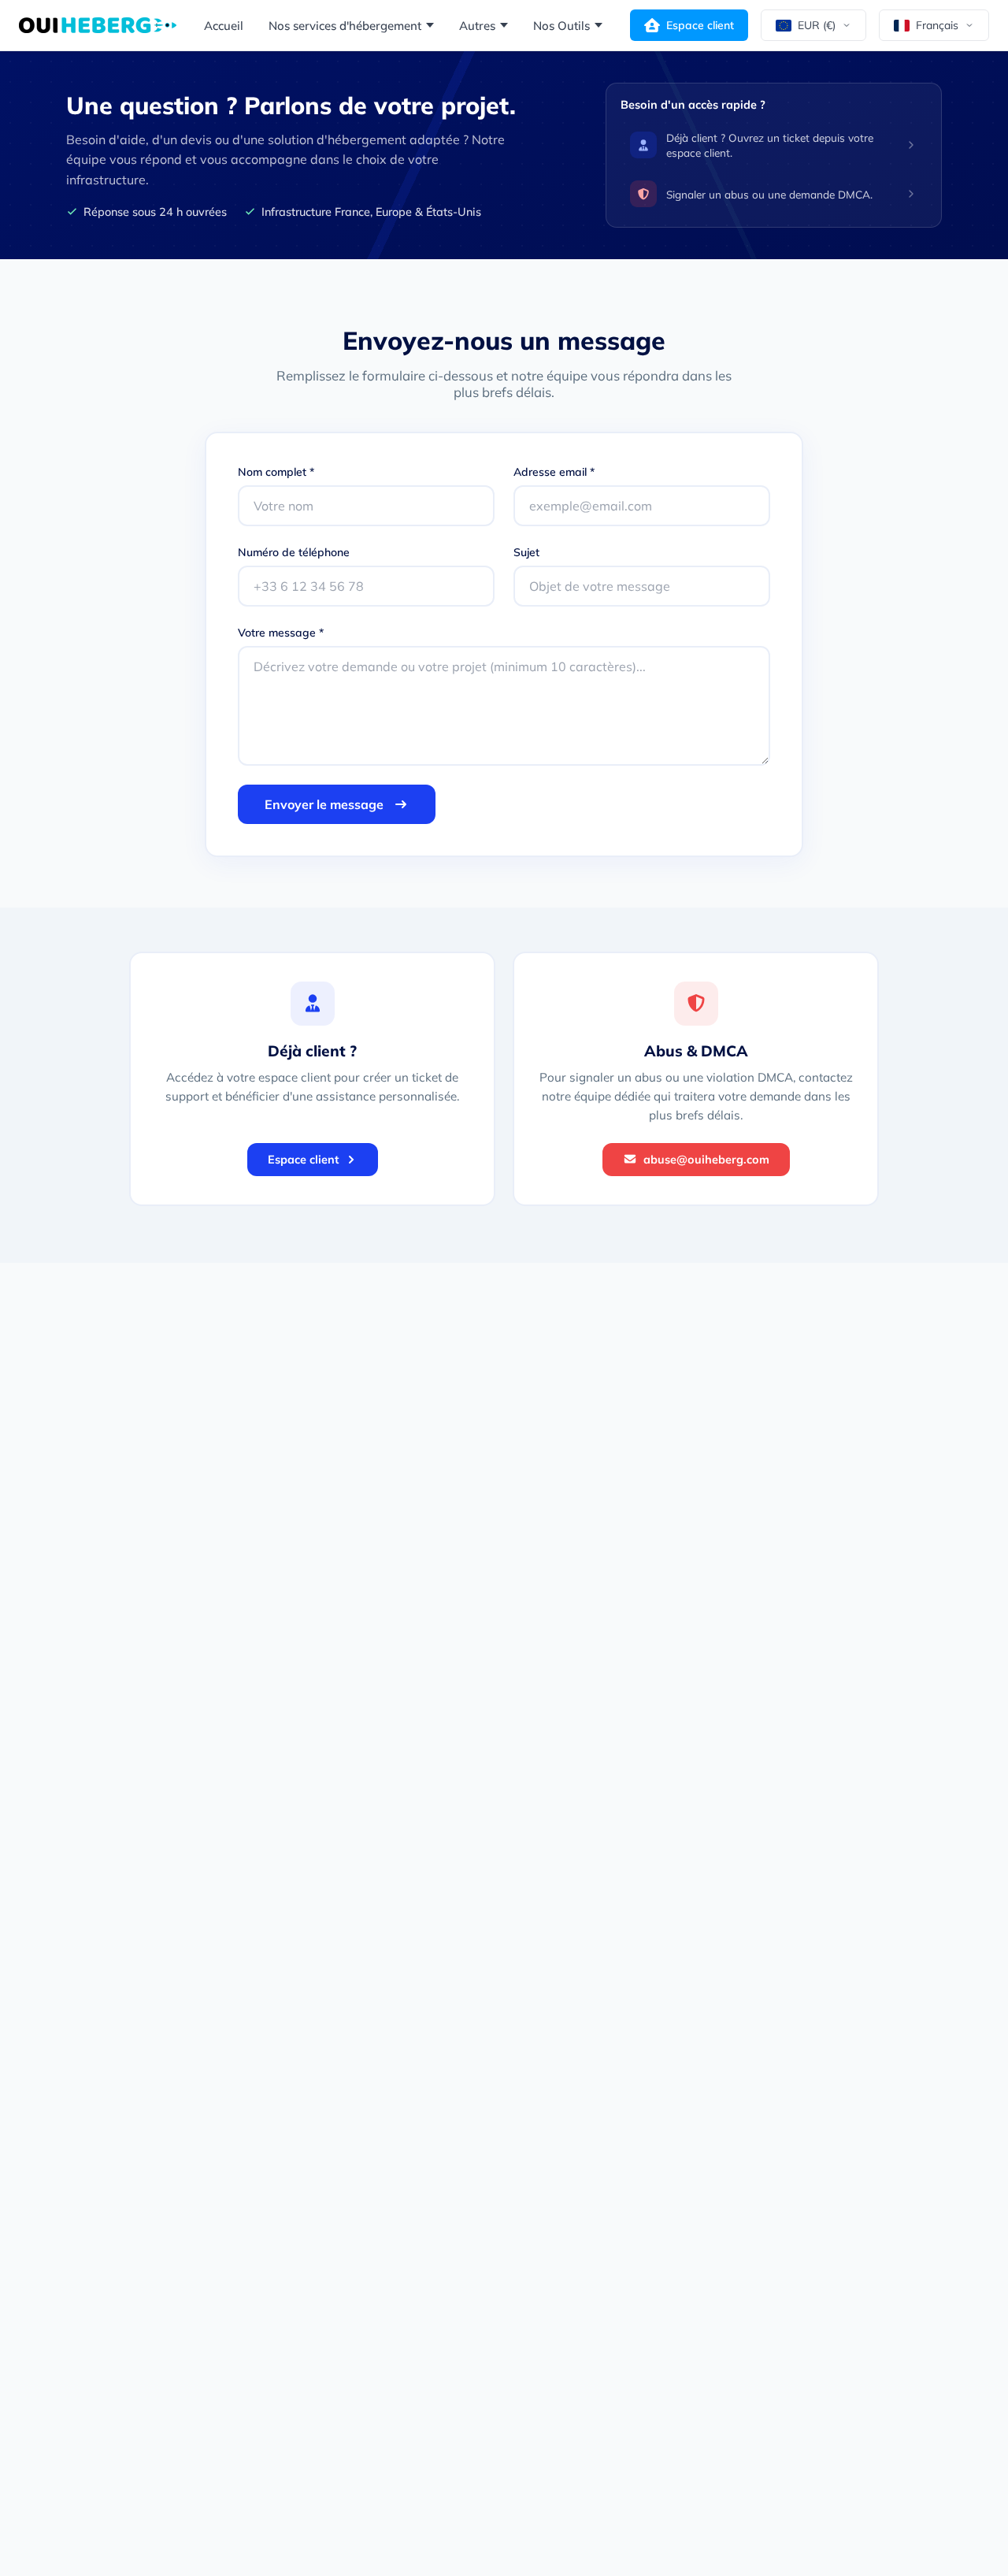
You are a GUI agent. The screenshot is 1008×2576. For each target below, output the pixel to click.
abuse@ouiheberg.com (706, 1160)
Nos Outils (561, 26)
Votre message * (281, 633)
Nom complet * (276, 472)
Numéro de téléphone (294, 552)
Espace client (700, 25)
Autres (477, 26)
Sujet (526, 552)
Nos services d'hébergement (345, 26)
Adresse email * (554, 472)
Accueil (224, 26)
